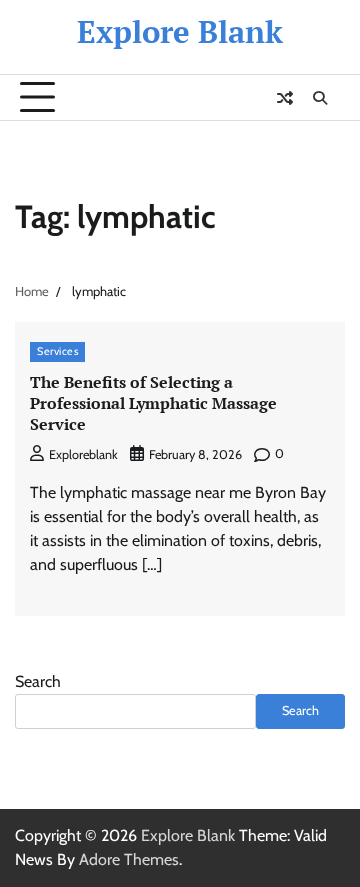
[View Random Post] (285, 98)
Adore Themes (129, 859)
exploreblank (83, 454)
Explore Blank (180, 31)
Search (38, 681)
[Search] (320, 98)
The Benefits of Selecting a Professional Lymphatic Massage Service (153, 403)
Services (57, 351)
